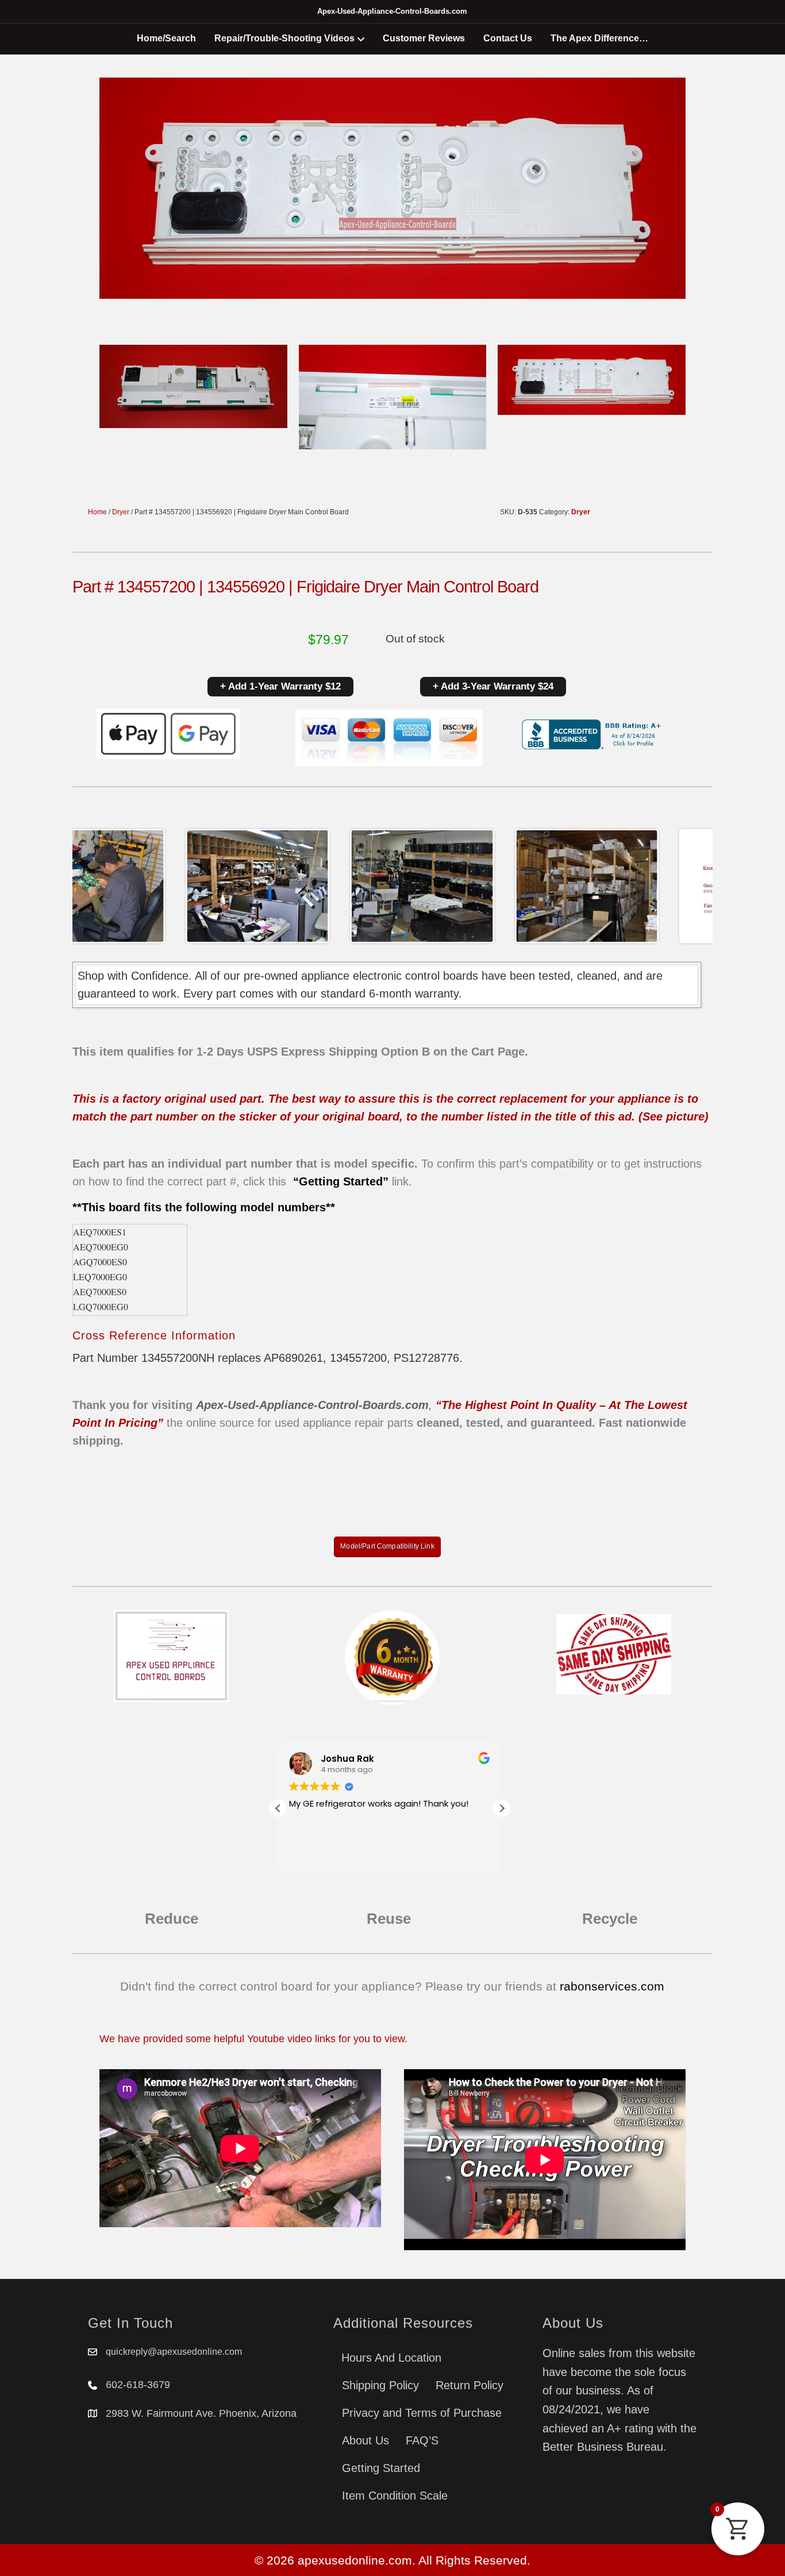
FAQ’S (422, 2440)
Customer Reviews (424, 38)
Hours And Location (391, 2358)
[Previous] (97, 886)
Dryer (121, 512)
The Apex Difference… (599, 38)
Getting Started (381, 2468)
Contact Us (508, 38)
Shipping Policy (380, 2385)
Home (97, 512)
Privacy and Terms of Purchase (422, 2413)
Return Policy (470, 2385)
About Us (365, 2440)
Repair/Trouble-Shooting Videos (284, 38)
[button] (502, 1808)
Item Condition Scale (395, 2496)
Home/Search (166, 38)
